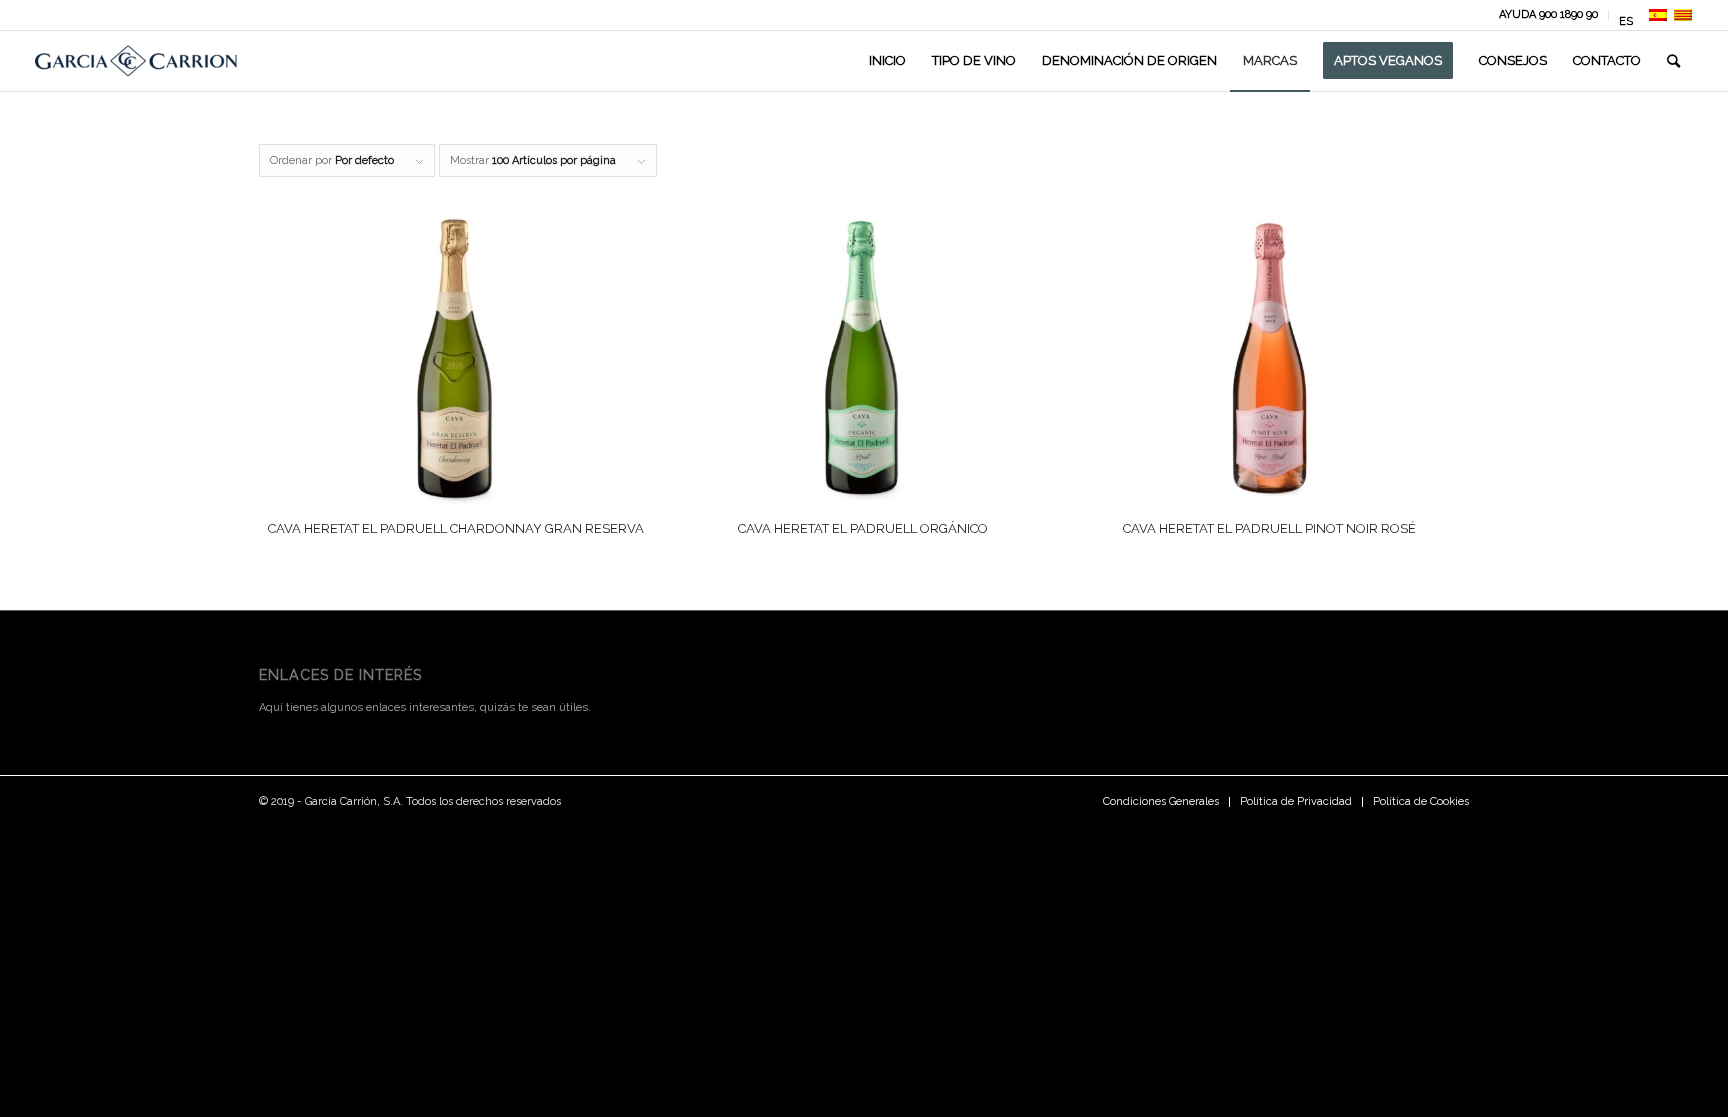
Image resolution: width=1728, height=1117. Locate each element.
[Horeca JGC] (136, 61)
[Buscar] (1673, 61)
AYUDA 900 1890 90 (1548, 14)
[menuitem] (1549, 15)
